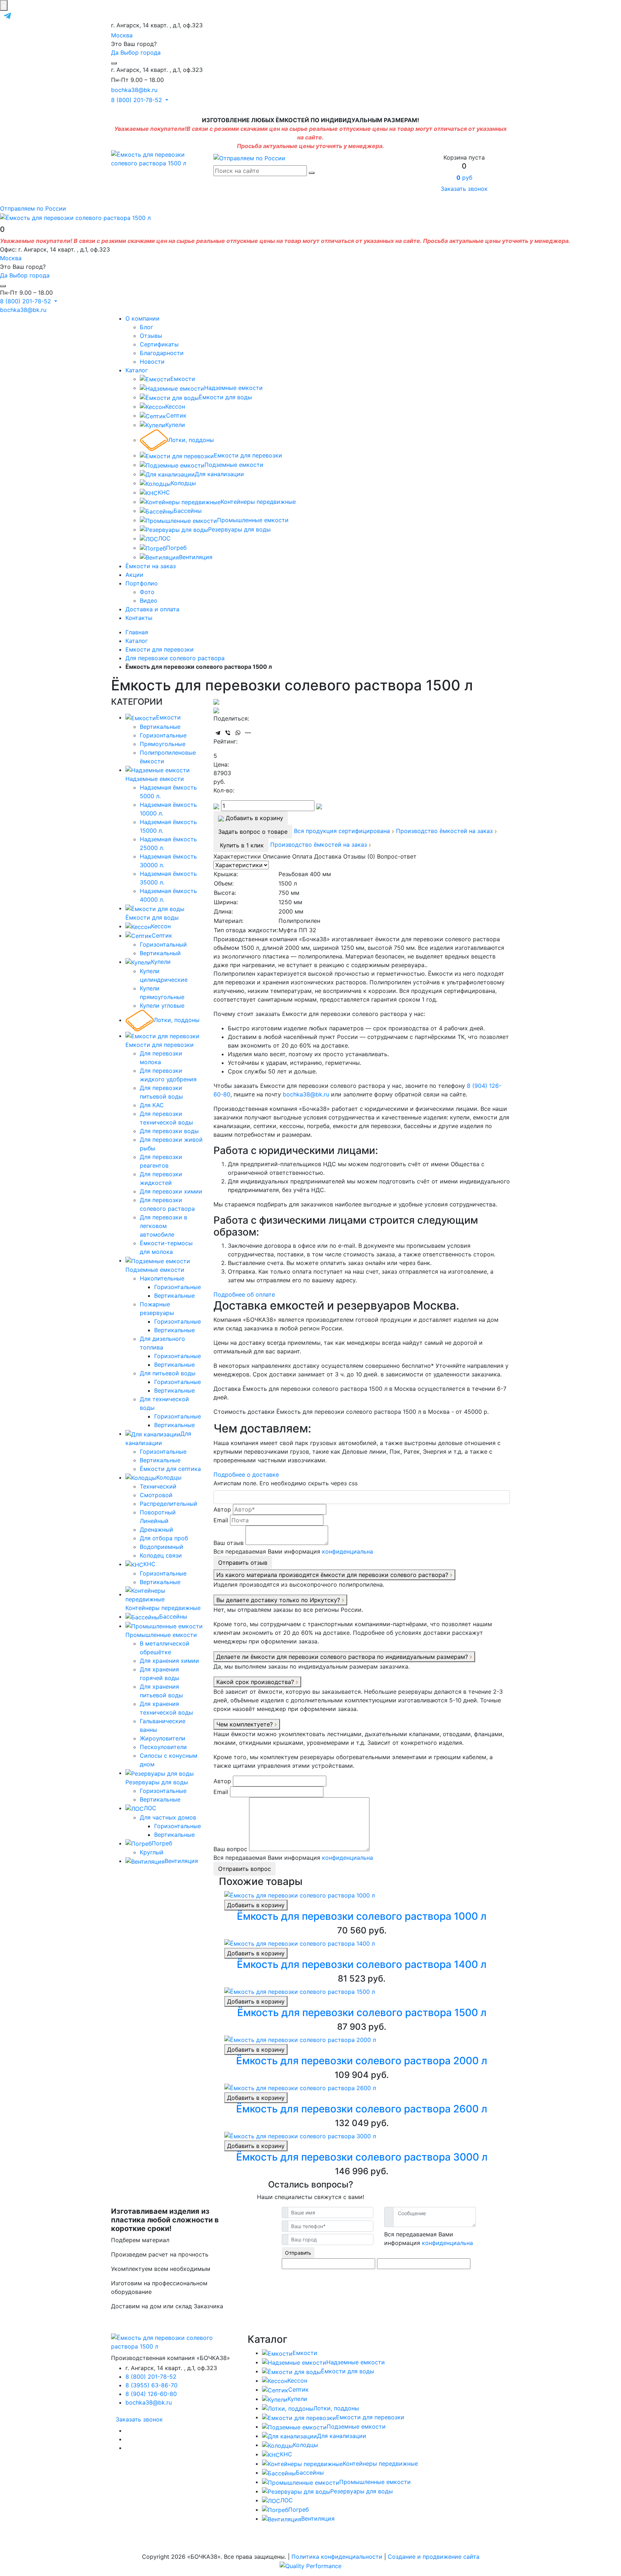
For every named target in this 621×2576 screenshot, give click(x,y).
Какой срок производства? (256, 1682)
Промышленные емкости (253, 520)
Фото (147, 592)
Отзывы (151, 336)
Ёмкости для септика (170, 1469)
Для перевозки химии (171, 1191)
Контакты (139, 618)
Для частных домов (168, 1817)
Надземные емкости (233, 388)
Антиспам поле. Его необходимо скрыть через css (286, 1483)
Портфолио (142, 583)
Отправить (298, 2253)
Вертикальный (160, 953)
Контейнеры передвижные (258, 502)
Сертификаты (159, 344)
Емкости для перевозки (248, 455)
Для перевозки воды (169, 1131)
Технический (158, 1486)
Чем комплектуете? (245, 1724)
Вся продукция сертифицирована (343, 831)
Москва (122, 35)
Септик (176, 415)
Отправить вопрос (245, 1869)
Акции (134, 575)
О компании (142, 318)
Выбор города (141, 52)
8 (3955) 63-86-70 (151, 2385)
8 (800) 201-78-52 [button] (137, 100)
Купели (175, 425)
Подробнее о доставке (246, 1475)
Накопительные (162, 1278)
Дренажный (157, 1529)
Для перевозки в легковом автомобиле (164, 1226)
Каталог (137, 370)
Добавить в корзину (256, 1905)
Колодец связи (161, 1555)
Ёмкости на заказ (151, 566)
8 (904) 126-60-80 (151, 2394)
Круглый (152, 1852)
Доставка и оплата (152, 609)
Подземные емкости (234, 465)
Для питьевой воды (168, 1373)
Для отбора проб (164, 1538)
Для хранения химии (169, 1661)
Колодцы (183, 483)
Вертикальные (160, 727)
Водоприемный (162, 1547)
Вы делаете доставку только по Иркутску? (279, 1600)
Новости (152, 362)
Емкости (183, 379)
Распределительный (169, 1504)
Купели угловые (162, 1006)
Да (115, 52)
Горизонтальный (163, 944)
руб (464, 178)
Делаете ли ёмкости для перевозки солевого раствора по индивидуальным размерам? (343, 1657)
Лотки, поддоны (191, 440)
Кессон (175, 406)
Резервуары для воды (239, 529)
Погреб (176, 548)
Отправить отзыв (243, 1563)
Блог (146, 327)
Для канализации (219, 474)
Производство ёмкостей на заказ (445, 831)
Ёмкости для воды (225, 397)
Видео (149, 601)
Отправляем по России (33, 208)
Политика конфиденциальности (337, 2557)
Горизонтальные (163, 735)
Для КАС (152, 1105)
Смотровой (156, 1495)
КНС (164, 492)
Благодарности (162, 353)
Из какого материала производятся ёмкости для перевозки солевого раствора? (333, 1575)
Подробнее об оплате (244, 1294)
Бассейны (188, 511)
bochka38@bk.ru (134, 90)
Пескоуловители (163, 1747)
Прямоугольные (163, 744)
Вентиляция (196, 557)
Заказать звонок (464, 189)
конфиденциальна (348, 1551)
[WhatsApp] (238, 733)
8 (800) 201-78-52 (151, 2377)
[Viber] (228, 733)
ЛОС (164, 538)
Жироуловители (163, 1738)
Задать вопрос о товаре (253, 832)
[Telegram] (218, 733)
